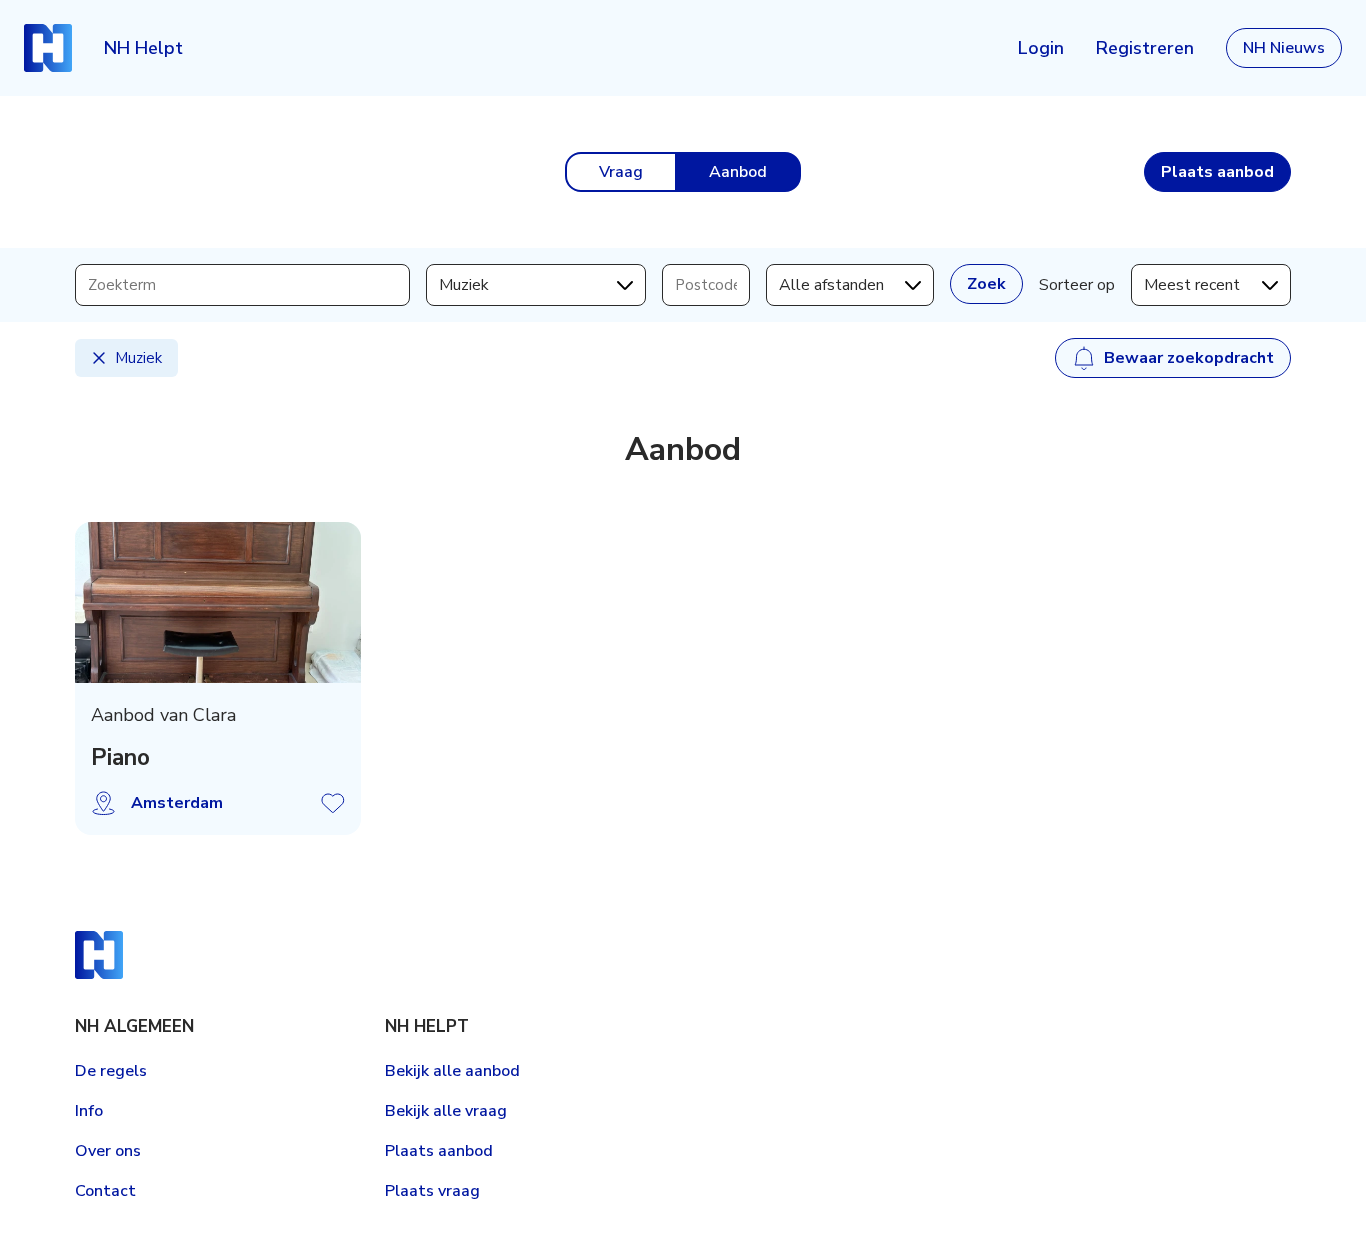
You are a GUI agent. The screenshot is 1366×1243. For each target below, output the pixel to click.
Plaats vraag (432, 1191)
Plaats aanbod (439, 1151)
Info (89, 1111)
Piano (120, 757)
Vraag (621, 172)
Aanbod (738, 172)
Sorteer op (1077, 285)
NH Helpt (143, 48)
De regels (111, 1071)
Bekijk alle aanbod (452, 1071)
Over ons (108, 1151)
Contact (105, 1191)
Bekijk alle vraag (446, 1111)
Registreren (1145, 48)
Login (1041, 48)
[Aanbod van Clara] (218, 602)
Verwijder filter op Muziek (99, 358)
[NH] (48, 48)
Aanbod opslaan (333, 803)
